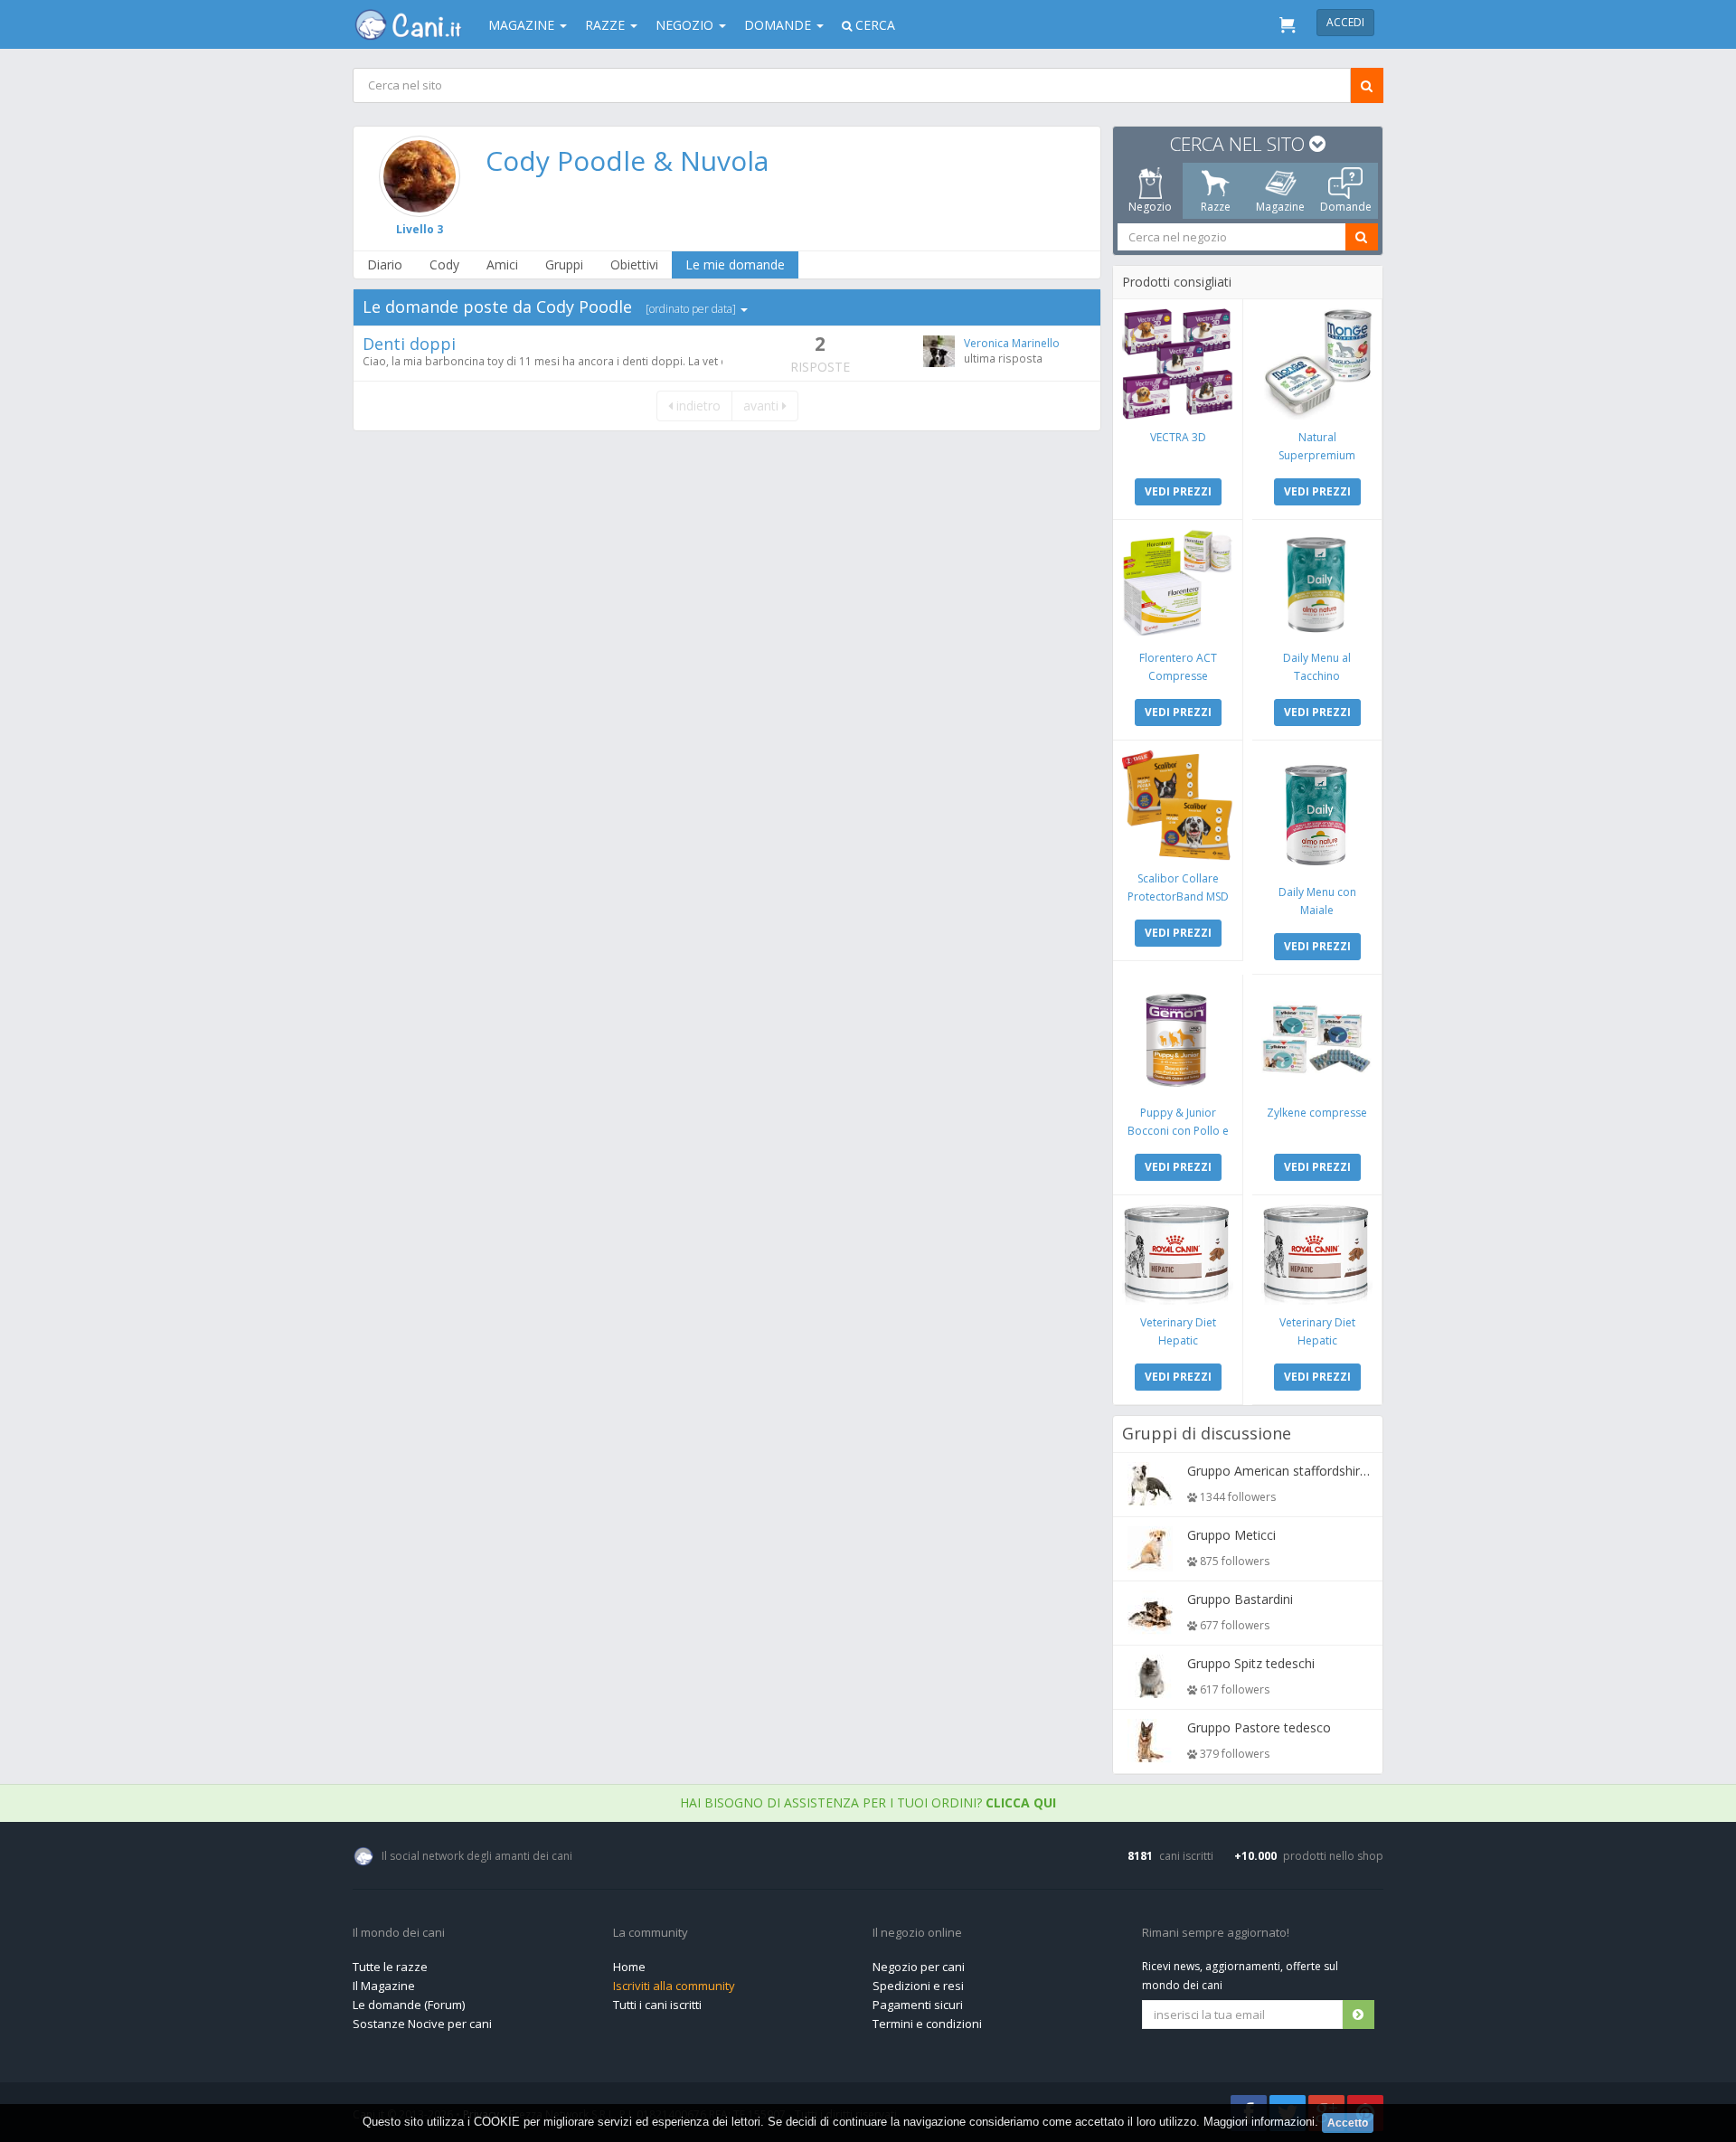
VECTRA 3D (1178, 437)
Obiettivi (634, 264)
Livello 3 (420, 229)
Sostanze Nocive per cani (422, 2024)
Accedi (1345, 22)
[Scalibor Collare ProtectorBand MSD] (1178, 805)
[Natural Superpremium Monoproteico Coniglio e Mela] (1317, 364)
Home (629, 1967)
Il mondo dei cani (399, 1933)
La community (651, 1933)
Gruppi (564, 264)
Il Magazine (384, 1986)
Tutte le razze (390, 1967)
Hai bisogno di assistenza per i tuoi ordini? (868, 1802)
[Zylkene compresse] (1317, 1039)
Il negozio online (917, 1933)
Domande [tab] (1346, 207)
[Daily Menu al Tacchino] (1317, 585)
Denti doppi (409, 344)
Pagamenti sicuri (918, 2005)
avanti (763, 406)
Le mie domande (735, 264)
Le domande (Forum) (409, 2005)
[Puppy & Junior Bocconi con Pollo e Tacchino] (1178, 1039)
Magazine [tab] (1280, 207)
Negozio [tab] (1150, 207)
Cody (444, 264)
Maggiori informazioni (1259, 2122)
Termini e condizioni (927, 2024)
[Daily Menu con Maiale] (1317, 812)
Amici (502, 264)
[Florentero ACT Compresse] (1178, 585)
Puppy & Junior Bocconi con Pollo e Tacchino (1178, 1131)
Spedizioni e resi (918, 1986)
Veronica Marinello (1012, 343)
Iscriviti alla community (674, 1986)
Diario (385, 264)
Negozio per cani (919, 1967)
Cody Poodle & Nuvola (627, 160)
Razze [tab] (1216, 207)
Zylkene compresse (1317, 1113)
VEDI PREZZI (1178, 491)
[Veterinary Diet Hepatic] (1178, 1255)
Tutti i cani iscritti (657, 2005)
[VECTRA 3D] (1178, 364)
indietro (697, 406)
